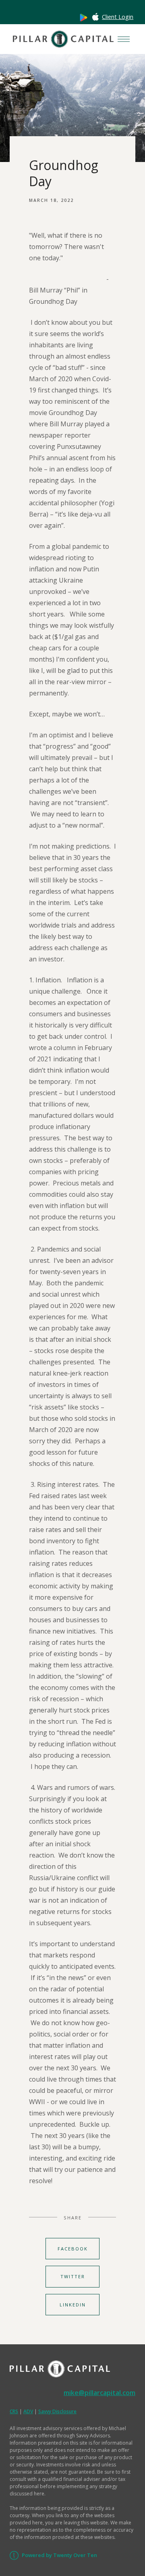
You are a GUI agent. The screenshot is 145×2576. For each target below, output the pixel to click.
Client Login (118, 17)
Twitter (73, 2276)
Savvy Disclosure (57, 2411)
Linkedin (73, 2305)
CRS (14, 2411)
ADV (28, 2411)
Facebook (73, 2249)
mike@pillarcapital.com (99, 2393)
